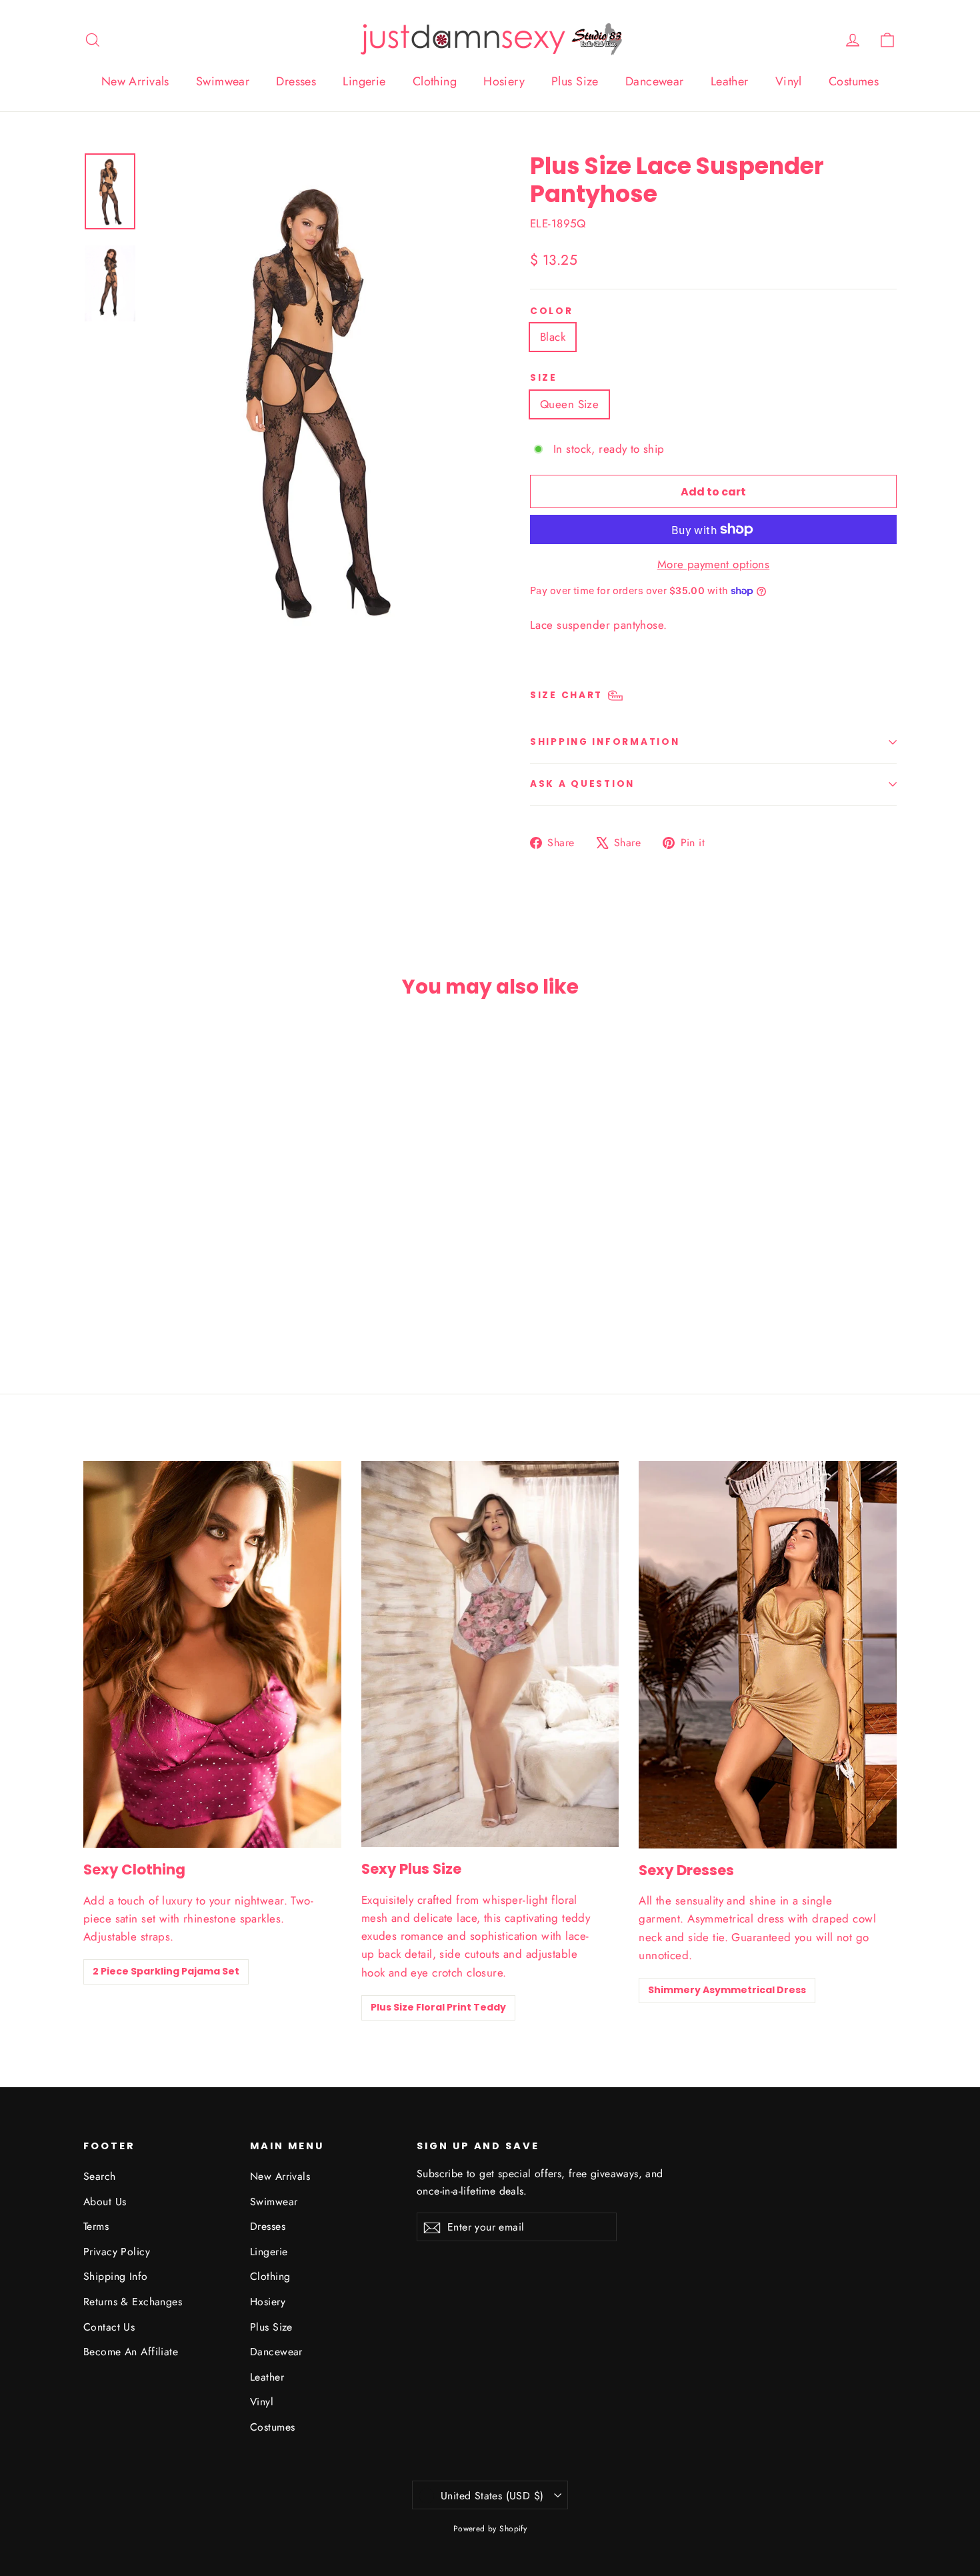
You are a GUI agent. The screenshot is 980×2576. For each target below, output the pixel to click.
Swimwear (223, 81)
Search (100, 2176)
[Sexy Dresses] (768, 1655)
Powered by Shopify (490, 2529)
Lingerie (364, 81)
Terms (96, 2226)
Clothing (435, 81)
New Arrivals (135, 81)
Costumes (854, 81)
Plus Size (575, 81)
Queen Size (569, 404)
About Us (105, 2202)
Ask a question (582, 784)
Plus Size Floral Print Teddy (438, 2007)
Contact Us (109, 2327)
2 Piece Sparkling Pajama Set (166, 1971)
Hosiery (504, 81)
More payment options (714, 564)
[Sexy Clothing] (212, 1654)
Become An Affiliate (131, 2352)
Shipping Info (116, 2276)
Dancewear (655, 81)
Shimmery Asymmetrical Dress (727, 1990)
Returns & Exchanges (133, 2302)
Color (552, 311)
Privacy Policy (117, 2252)
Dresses (296, 81)
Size (544, 378)
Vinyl (789, 81)
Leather (730, 81)
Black (553, 337)
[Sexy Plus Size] (490, 1654)
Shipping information (605, 742)
